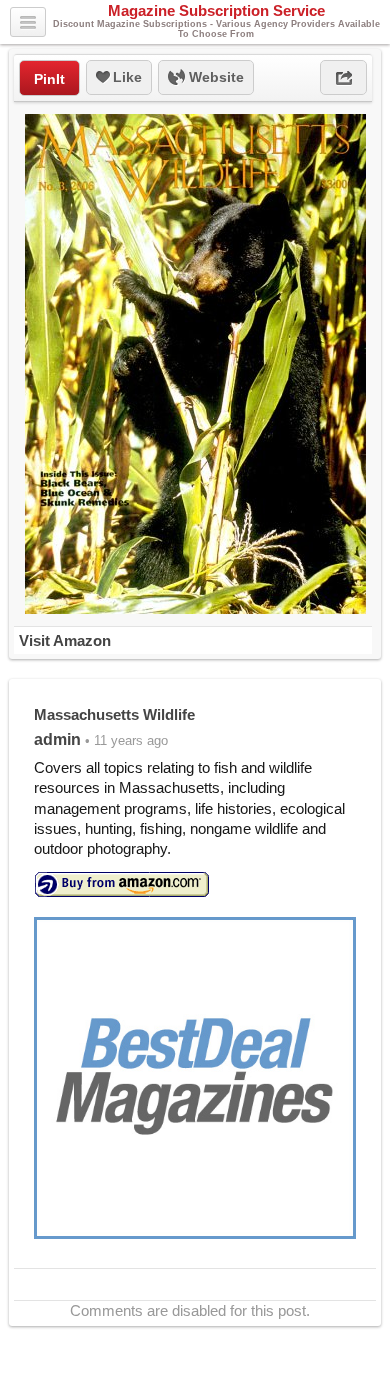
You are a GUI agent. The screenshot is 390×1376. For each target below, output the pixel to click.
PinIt (49, 79)
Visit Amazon (65, 640)
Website (214, 77)
